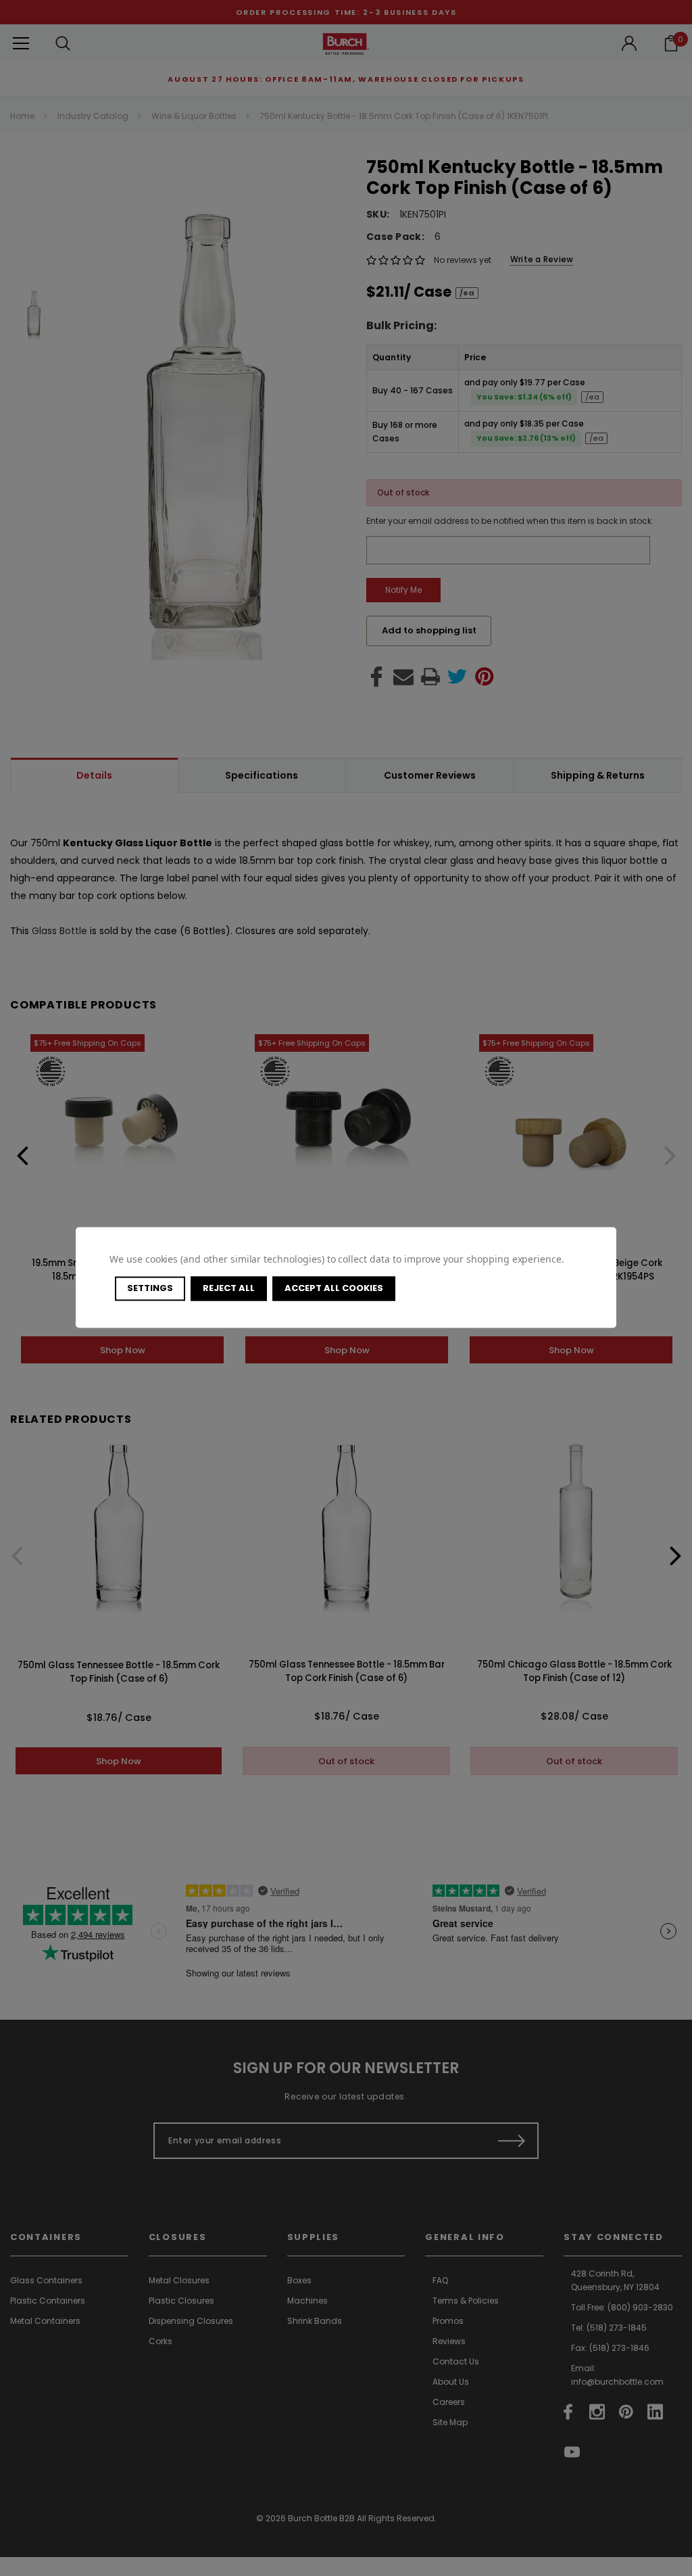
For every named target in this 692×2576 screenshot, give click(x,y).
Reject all (229, 1288)
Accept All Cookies (334, 1288)
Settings (150, 1288)
